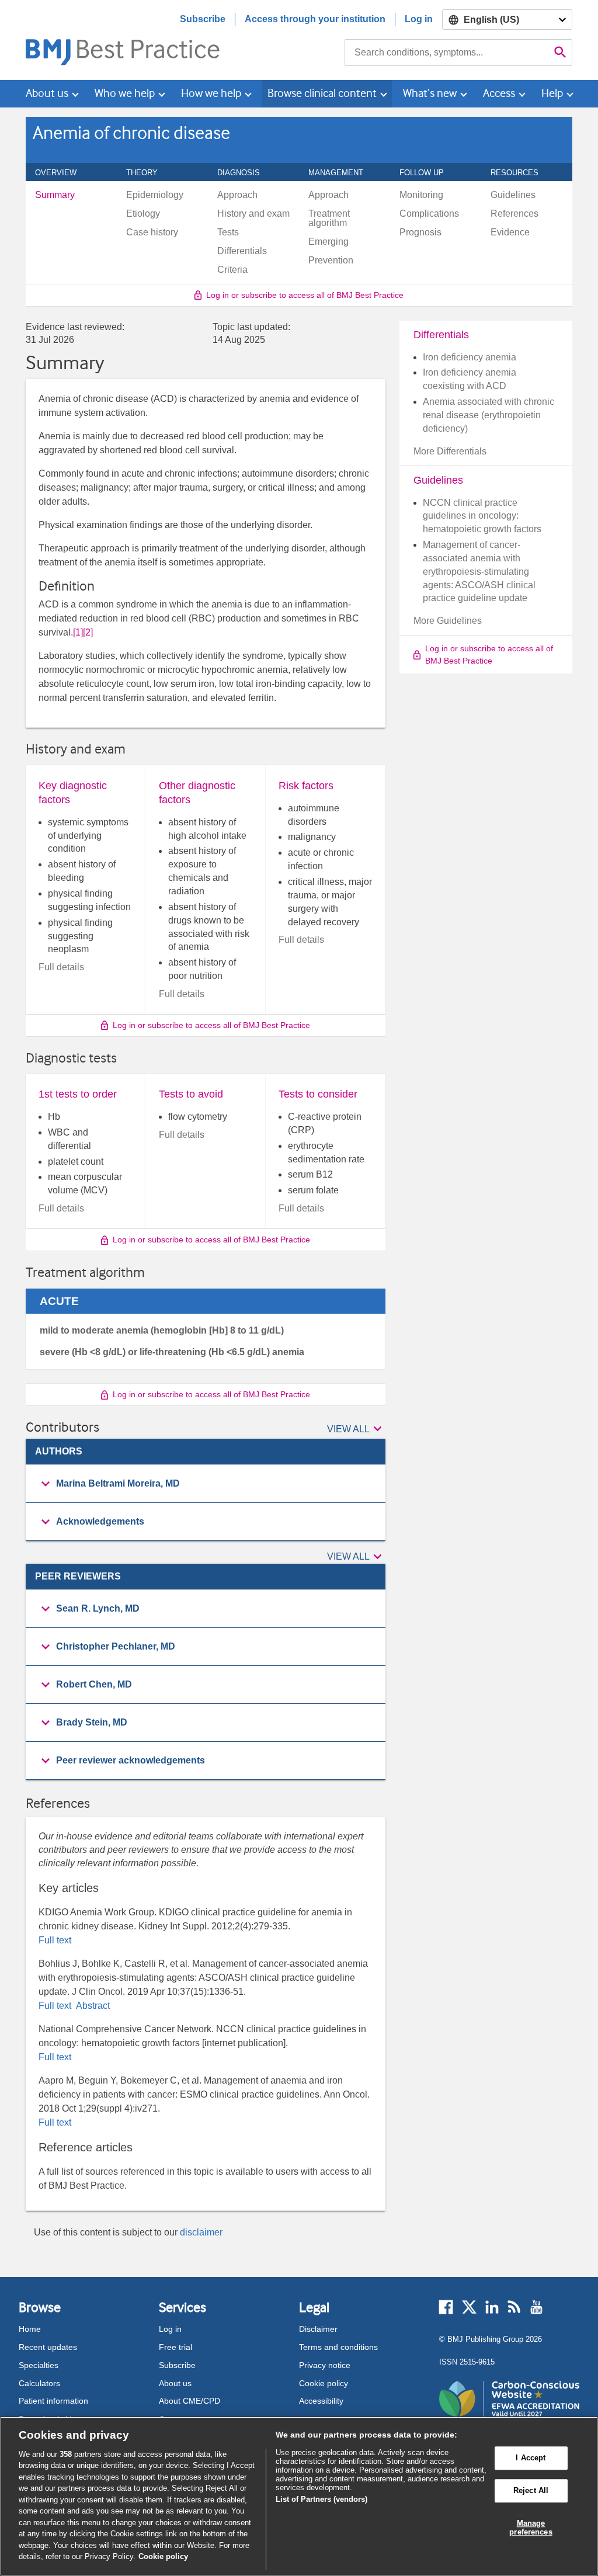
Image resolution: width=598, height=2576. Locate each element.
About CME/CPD (190, 2401)
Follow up (428, 172)
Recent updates (48, 2347)
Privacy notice (325, 2365)
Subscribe (203, 19)
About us (175, 2383)
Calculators (39, 2383)
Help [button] (552, 93)
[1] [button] (78, 632)
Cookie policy (324, 2383)
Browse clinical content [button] (322, 93)
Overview (62, 172)
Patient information (53, 2401)
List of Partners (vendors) (321, 2499)
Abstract (92, 2006)
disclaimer (201, 2232)
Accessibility (321, 2401)
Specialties (39, 2365)
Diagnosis (245, 172)
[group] (206, 1484)
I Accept (531, 2458)
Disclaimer (318, 2329)
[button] (356, 1429)
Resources (521, 172)
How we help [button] (211, 93)
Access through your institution (315, 19)
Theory (148, 172)
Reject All (531, 2490)
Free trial (175, 2347)
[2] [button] (88, 632)
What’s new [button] (430, 93)
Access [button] (499, 93)
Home (30, 2329)
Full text (55, 1940)
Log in (419, 19)
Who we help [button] (125, 93)
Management (342, 172)
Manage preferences (531, 2528)
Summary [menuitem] (55, 195)
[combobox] (447, 53)
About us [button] (47, 93)
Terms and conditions (338, 2347)
